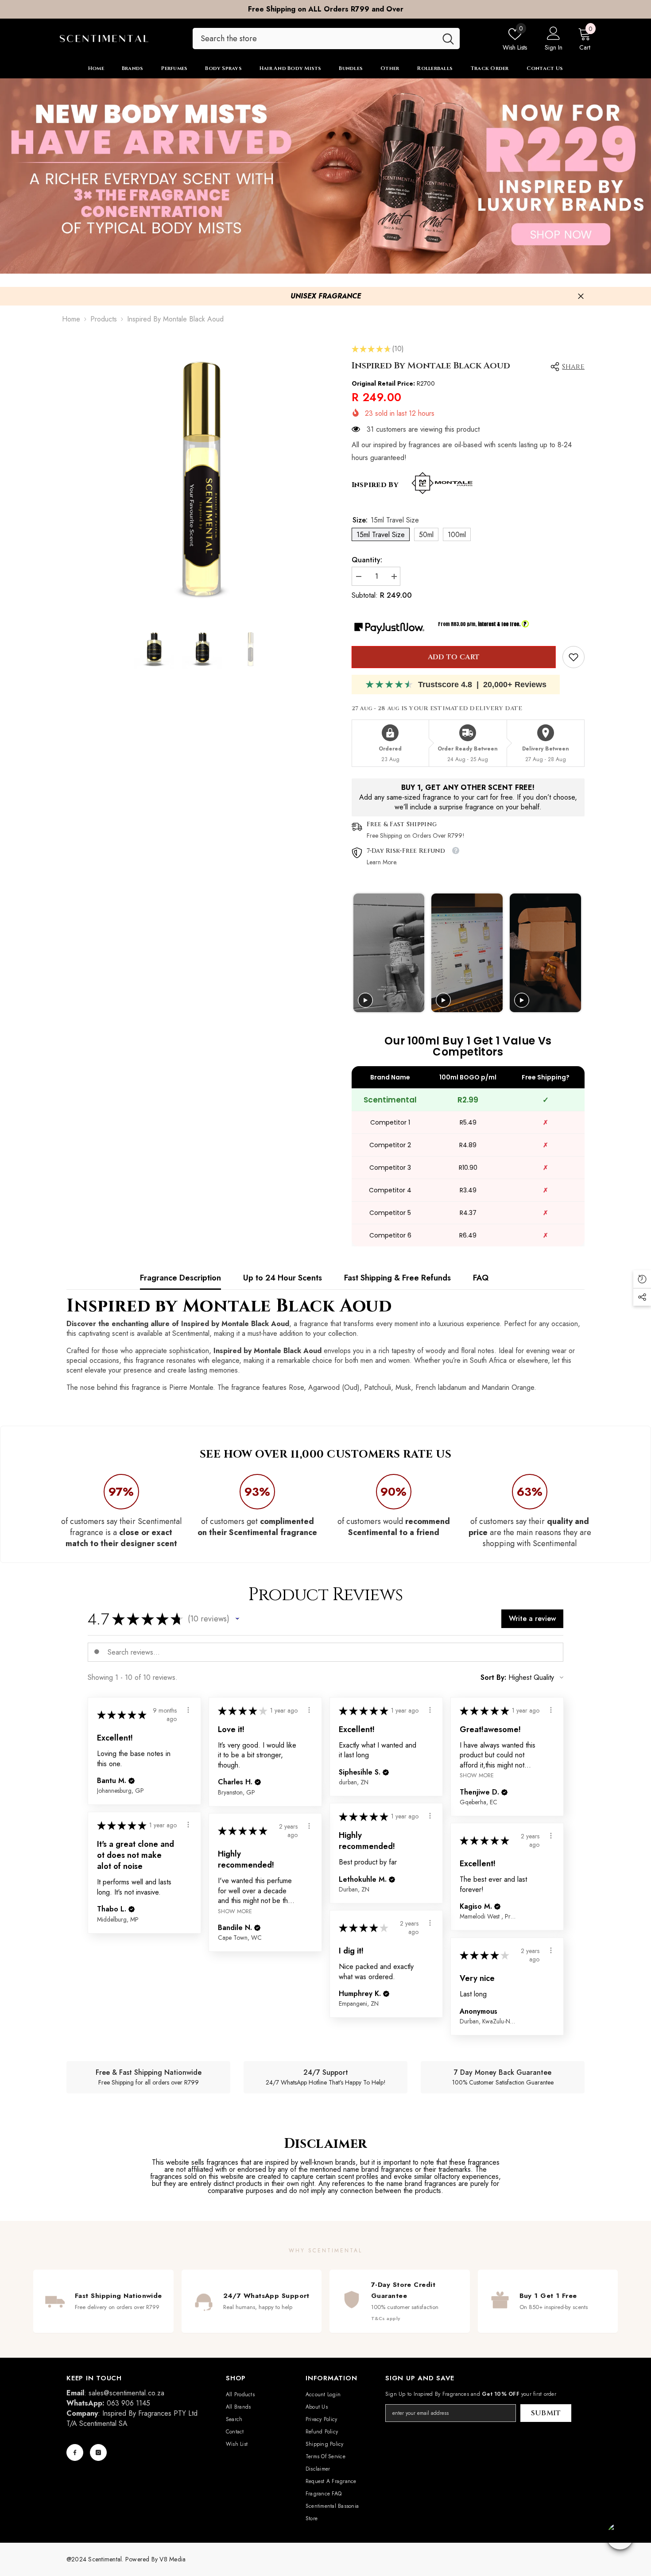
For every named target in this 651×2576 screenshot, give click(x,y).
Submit (546, 2413)
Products (104, 319)
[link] (573, 657)
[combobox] (315, 39)
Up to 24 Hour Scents (283, 1278)
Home (71, 319)
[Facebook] (75, 2452)
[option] (325, 9)
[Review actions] (188, 1710)
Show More (477, 1775)
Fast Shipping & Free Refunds (397, 1278)
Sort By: (493, 1678)
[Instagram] (98, 2452)
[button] (237, 1619)
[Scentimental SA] (325, 176)
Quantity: (367, 560)
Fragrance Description (180, 1278)
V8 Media (172, 2559)
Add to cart (453, 657)
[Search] (326, 39)
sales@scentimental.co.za (126, 2393)
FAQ (481, 1278)
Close (581, 296)
